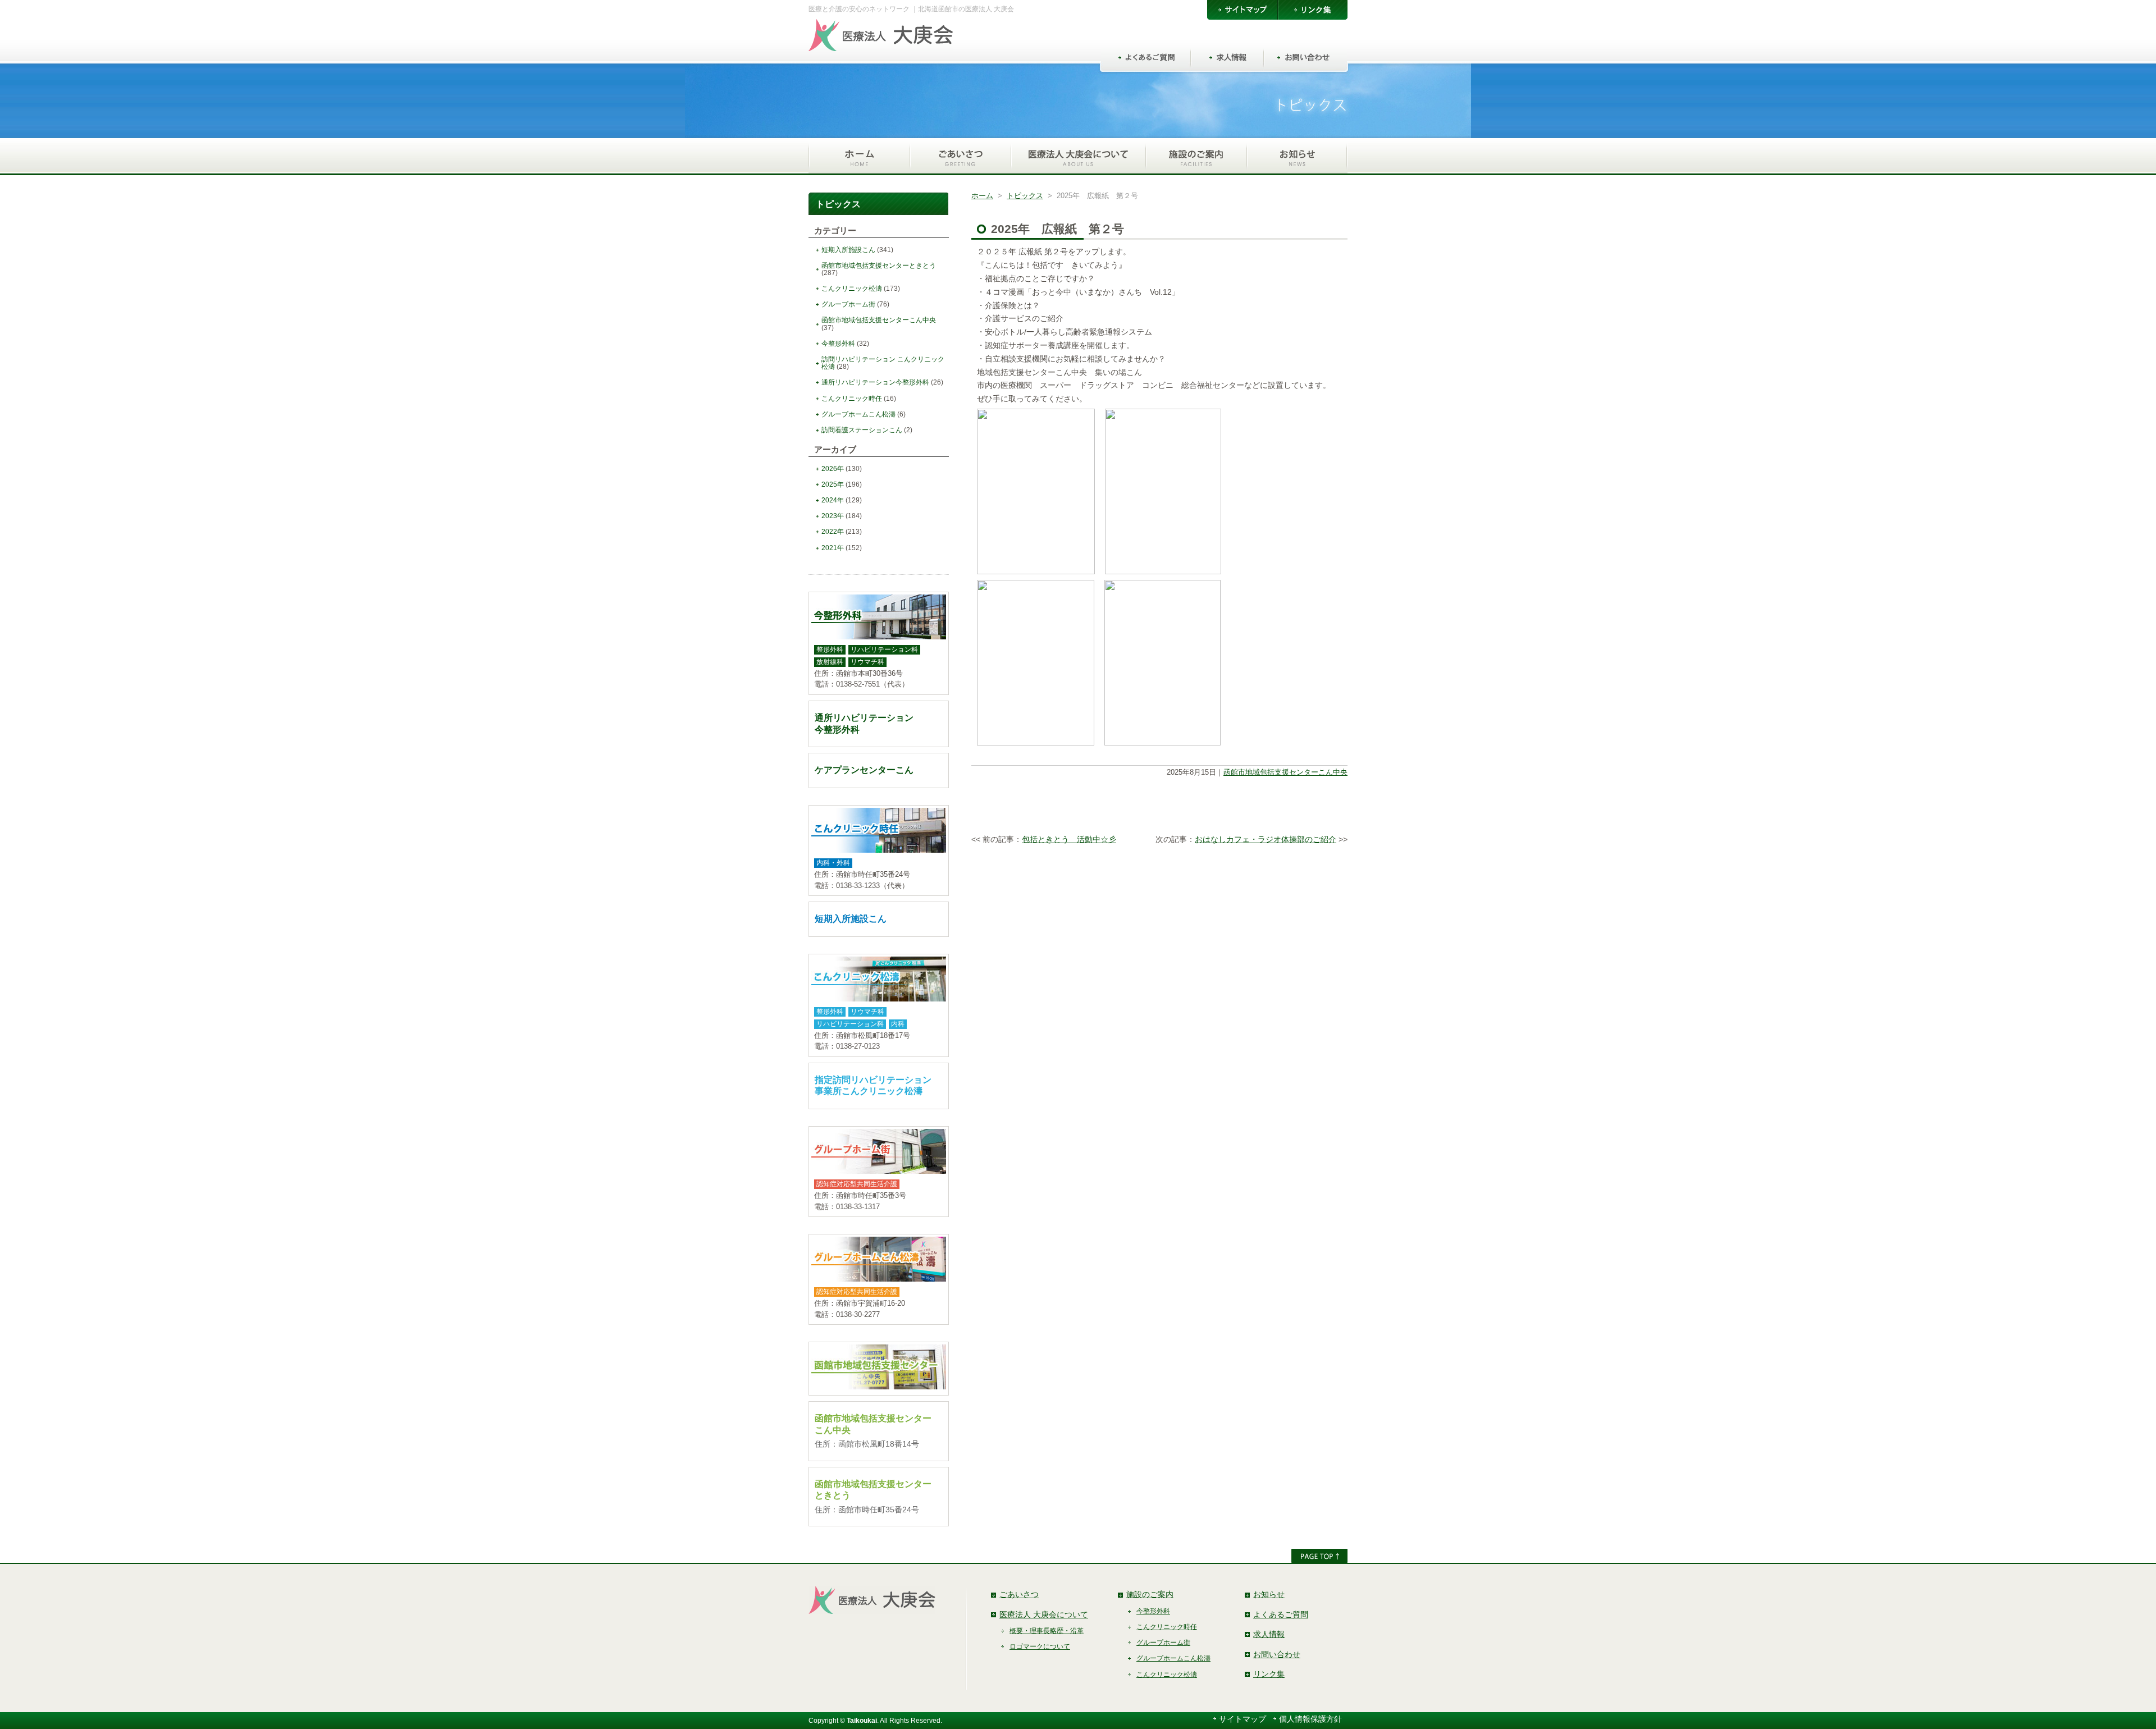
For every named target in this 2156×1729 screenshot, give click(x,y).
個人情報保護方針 (1310, 1719)
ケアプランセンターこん (864, 770)
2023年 (833, 516)
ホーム (982, 196)
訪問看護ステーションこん (862, 430)
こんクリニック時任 (852, 399)
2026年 (833, 469)
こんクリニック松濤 (852, 289)
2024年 (833, 500)
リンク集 (1269, 1674)
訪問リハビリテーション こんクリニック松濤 (883, 363)
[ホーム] (859, 157)
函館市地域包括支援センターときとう (879, 266)
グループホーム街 (848, 304)
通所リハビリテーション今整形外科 (875, 382)
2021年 (833, 548)
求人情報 (1269, 1634)
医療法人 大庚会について (1044, 1614)
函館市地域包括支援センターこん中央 (1285, 772)
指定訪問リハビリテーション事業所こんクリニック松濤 (873, 1086)
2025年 (833, 484)
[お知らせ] (1297, 157)
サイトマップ (1243, 1719)
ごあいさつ (1019, 1594)
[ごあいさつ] (960, 157)
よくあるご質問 (1281, 1614)
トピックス (1025, 196)
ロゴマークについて (1040, 1646)
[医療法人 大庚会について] (1078, 157)
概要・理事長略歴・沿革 (1047, 1631)
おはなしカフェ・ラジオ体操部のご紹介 (1266, 839)
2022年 (833, 532)
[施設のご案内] (1196, 157)
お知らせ (1269, 1594)
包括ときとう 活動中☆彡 (1069, 839)
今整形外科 (838, 344)
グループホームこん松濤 (858, 414)
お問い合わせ (1277, 1654)
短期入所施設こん (848, 250)
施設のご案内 (1150, 1594)
